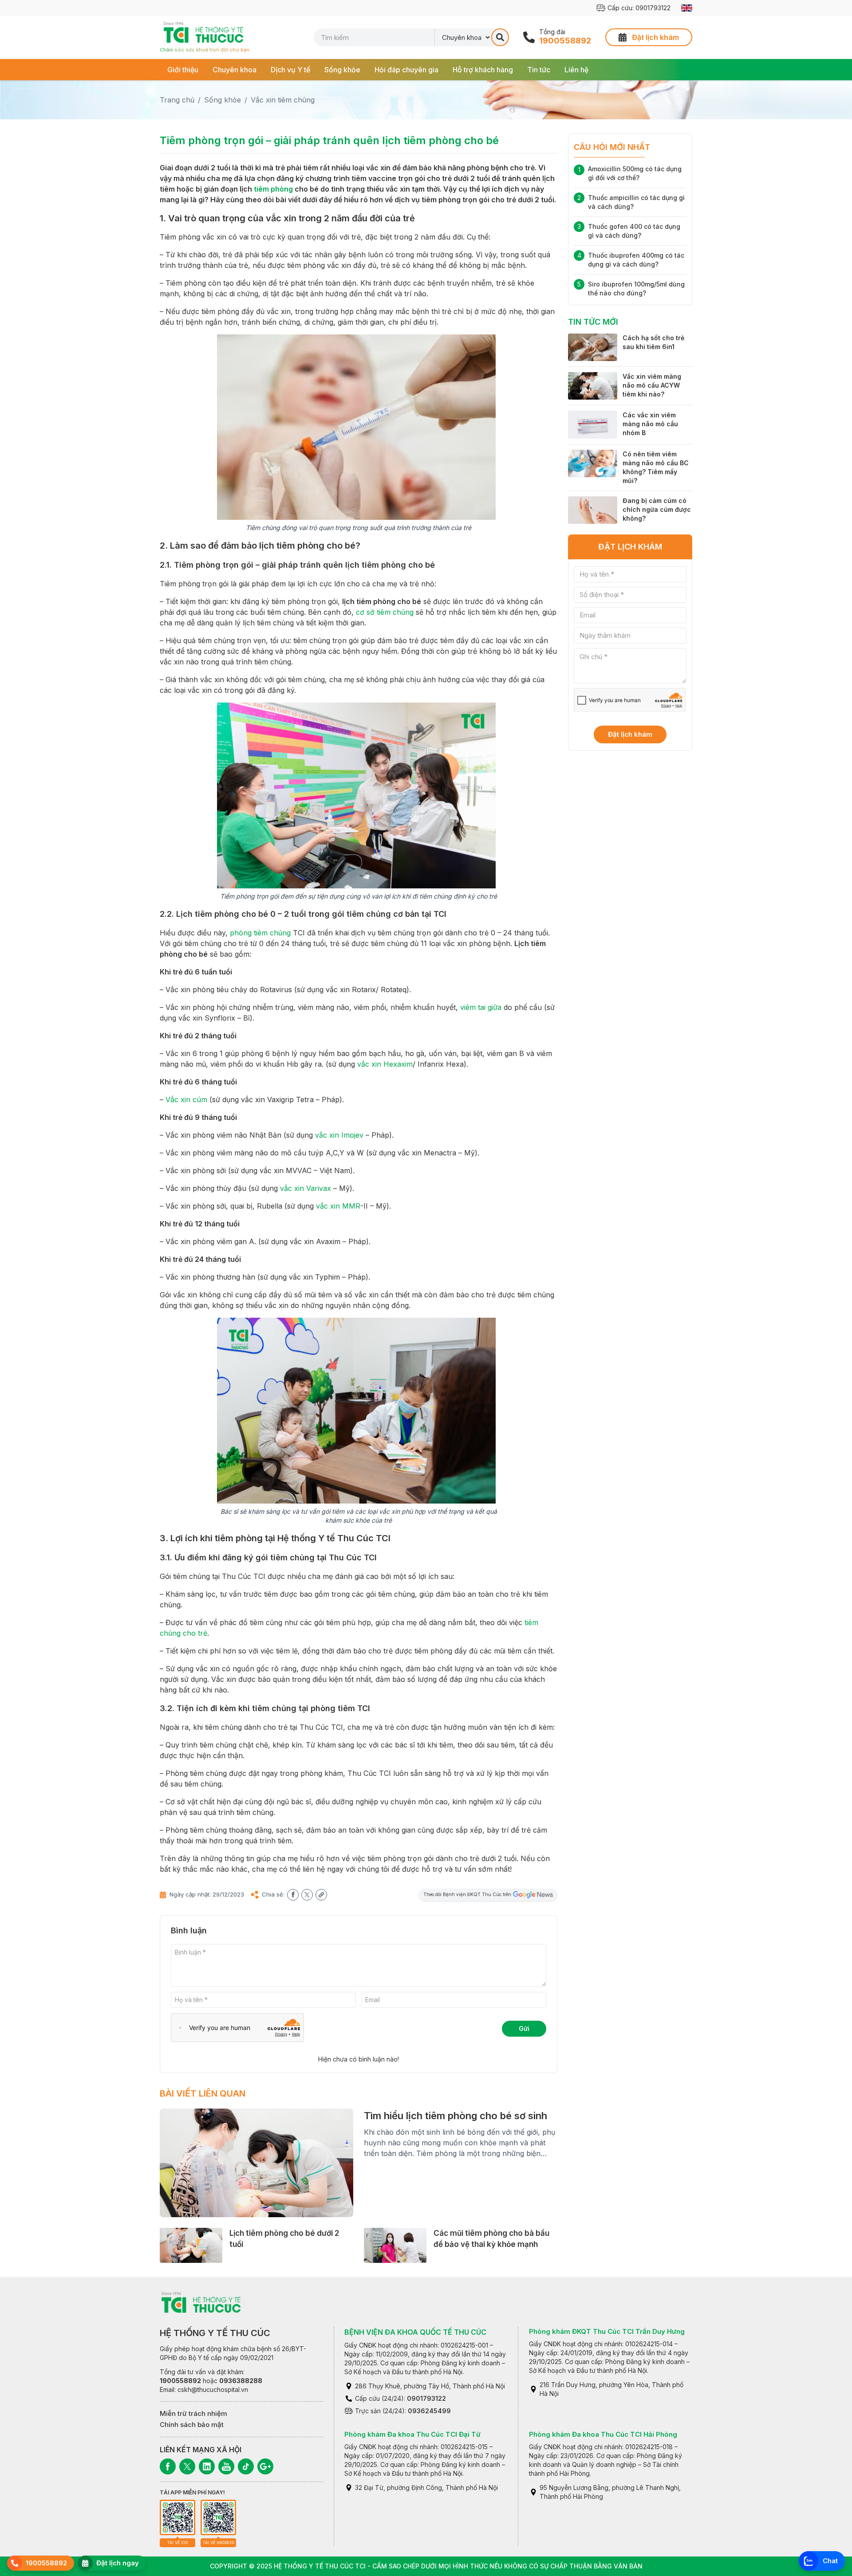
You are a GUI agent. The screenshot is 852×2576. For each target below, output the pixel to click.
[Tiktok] (246, 2466)
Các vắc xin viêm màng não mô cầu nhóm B (650, 424)
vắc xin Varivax (306, 1188)
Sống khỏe (342, 70)
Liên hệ (576, 70)
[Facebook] (168, 2466)
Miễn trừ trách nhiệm (193, 2413)
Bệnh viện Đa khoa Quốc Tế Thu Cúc (415, 2332)
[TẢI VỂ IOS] (177, 2517)
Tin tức (539, 70)
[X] (187, 2466)
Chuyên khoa (235, 70)
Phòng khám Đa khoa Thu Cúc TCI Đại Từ (412, 2434)
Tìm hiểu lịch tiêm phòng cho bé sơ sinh (456, 2116)
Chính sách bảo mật (192, 2425)
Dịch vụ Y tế (290, 70)
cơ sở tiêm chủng (385, 612)
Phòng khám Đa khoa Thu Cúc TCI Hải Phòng (603, 2434)
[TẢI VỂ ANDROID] (218, 2517)
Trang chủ (177, 100)
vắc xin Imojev (339, 1135)
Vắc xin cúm (186, 1100)
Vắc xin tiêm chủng (283, 100)
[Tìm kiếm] (500, 37)
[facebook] (293, 1895)
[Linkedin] (207, 2466)
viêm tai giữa (481, 1007)
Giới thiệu (183, 70)
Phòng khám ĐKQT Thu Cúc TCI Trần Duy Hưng (607, 2331)
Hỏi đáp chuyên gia (406, 70)
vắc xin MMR (338, 1206)
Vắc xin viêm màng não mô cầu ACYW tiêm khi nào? (652, 385)
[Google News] (265, 2466)
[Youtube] (226, 2466)
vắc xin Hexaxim (385, 1064)
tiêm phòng (273, 189)
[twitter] (307, 1895)
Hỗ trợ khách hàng (483, 70)
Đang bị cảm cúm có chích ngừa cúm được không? (657, 509)
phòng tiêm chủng (260, 933)
